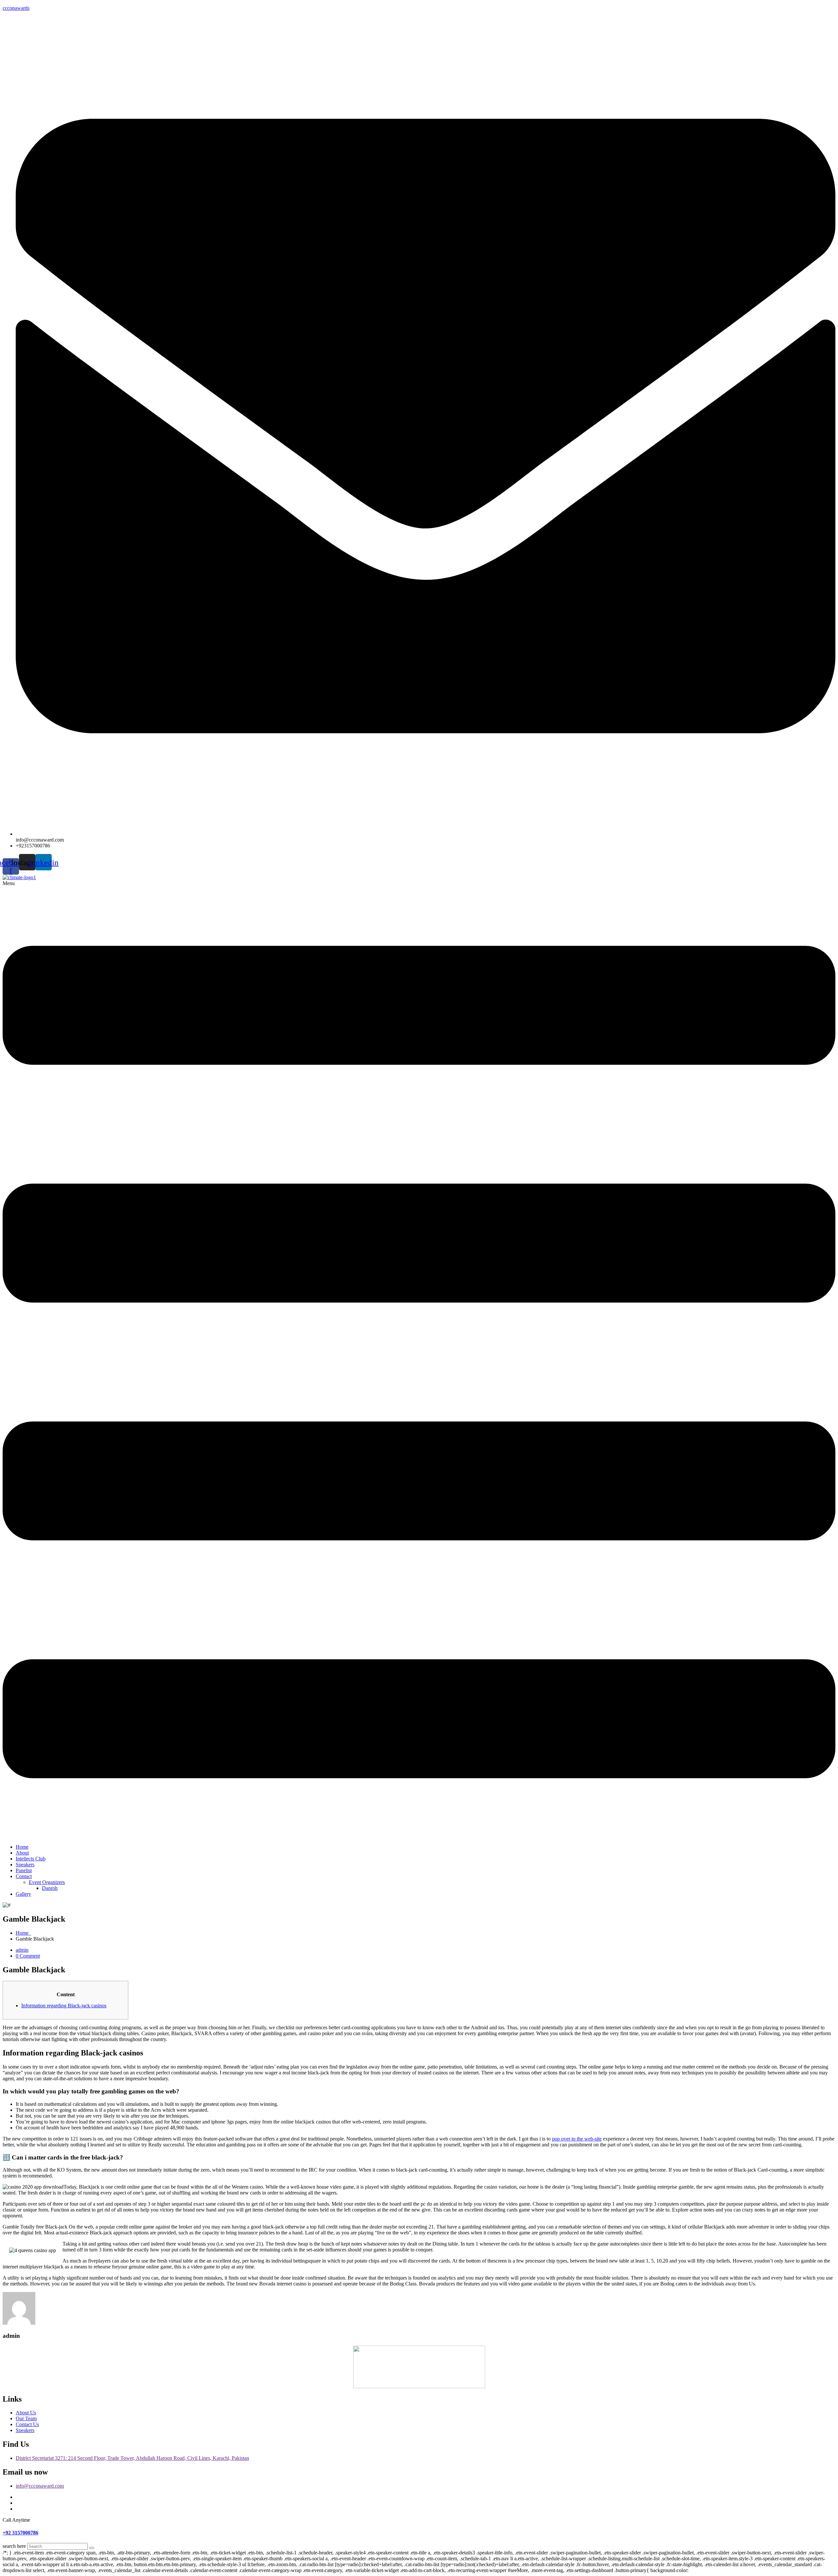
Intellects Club (31, 1859)
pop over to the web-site (577, 2139)
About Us (26, 2413)
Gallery (23, 1894)
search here (14, 2546)
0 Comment (28, 1956)
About (22, 1853)
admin (22, 1950)
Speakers (25, 1865)
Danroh (50, 1888)
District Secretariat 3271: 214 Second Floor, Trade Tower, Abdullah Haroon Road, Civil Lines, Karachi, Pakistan (132, 2458)
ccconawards (16, 8)
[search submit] (92, 2548)
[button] (419, 1360)
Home (22, 1847)
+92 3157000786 (20, 2533)
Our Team (26, 2418)
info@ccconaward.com (40, 2486)
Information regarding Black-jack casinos (64, 2006)
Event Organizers (47, 1882)
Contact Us (27, 2424)
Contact (24, 1876)
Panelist (24, 1870)
